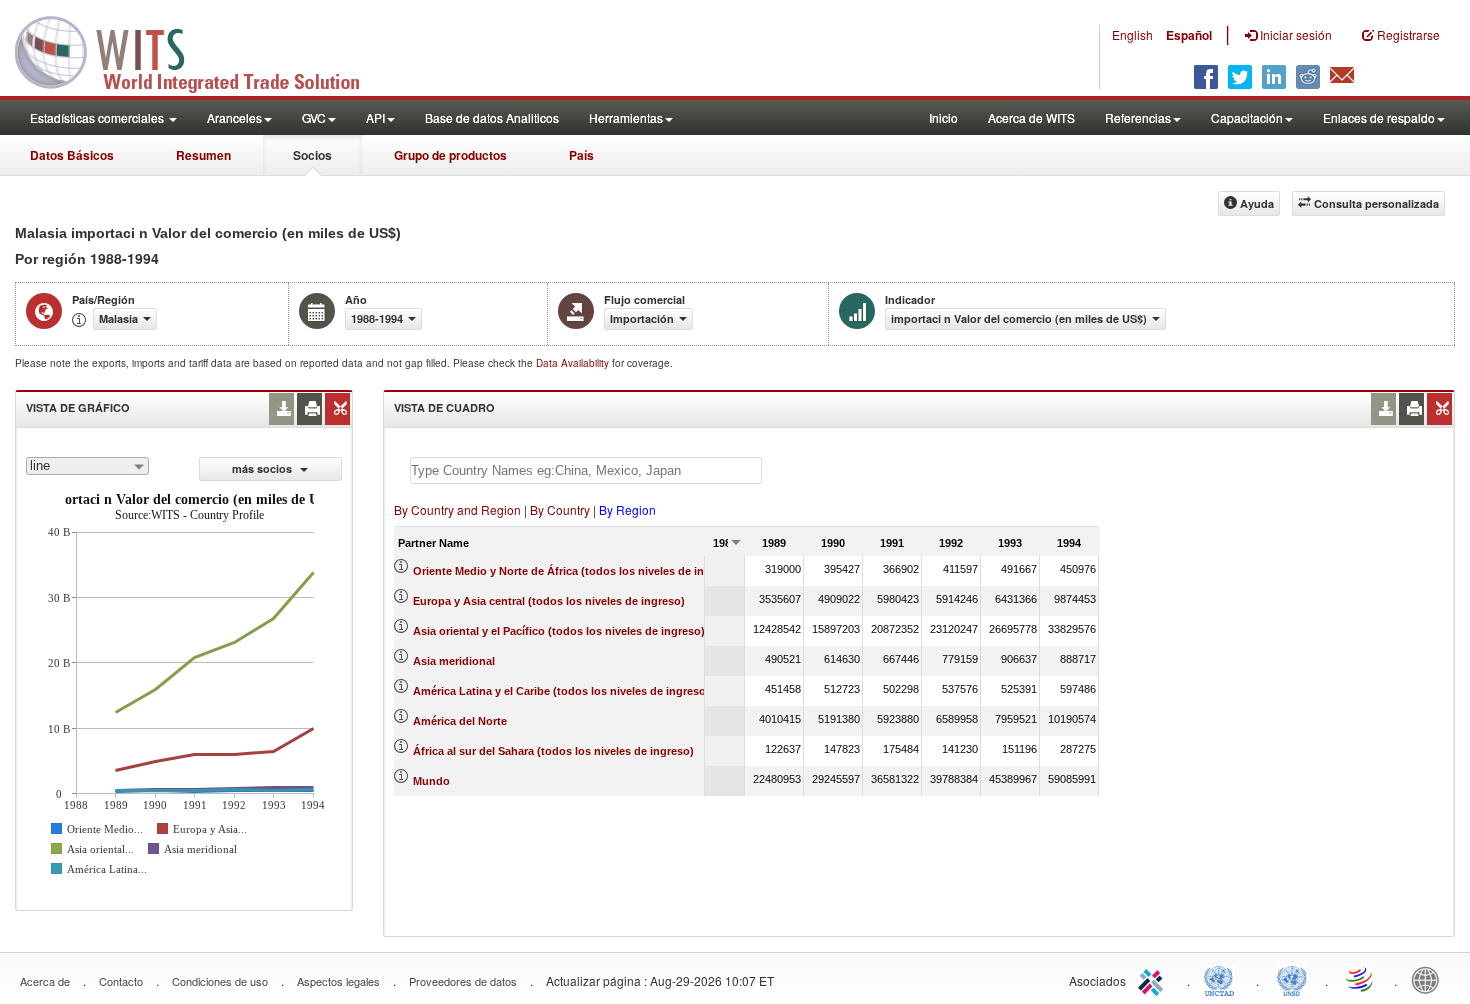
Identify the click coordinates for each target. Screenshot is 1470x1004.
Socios (312, 155)
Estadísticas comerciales (98, 117)
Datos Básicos (72, 155)
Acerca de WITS (1031, 117)
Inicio (943, 117)
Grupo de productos (450, 155)
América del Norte (460, 721)
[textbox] (586, 470)
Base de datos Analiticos (492, 117)
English (1132, 34)
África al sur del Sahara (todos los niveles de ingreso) (553, 751)
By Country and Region (457, 509)
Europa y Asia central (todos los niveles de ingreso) (549, 601)
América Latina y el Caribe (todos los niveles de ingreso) (561, 691)
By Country (560, 509)
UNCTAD (1223, 979)
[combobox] (87, 466)
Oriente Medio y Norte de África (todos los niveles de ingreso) (575, 571)
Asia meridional (454, 661)
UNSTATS (1292, 979)
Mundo (431, 781)
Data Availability (574, 363)
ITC (1154, 979)
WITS (200, 50)
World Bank (1430, 979)
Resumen (203, 155)
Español (1189, 35)
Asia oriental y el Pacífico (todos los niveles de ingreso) (559, 631)
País (581, 155)
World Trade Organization (1361, 979)
